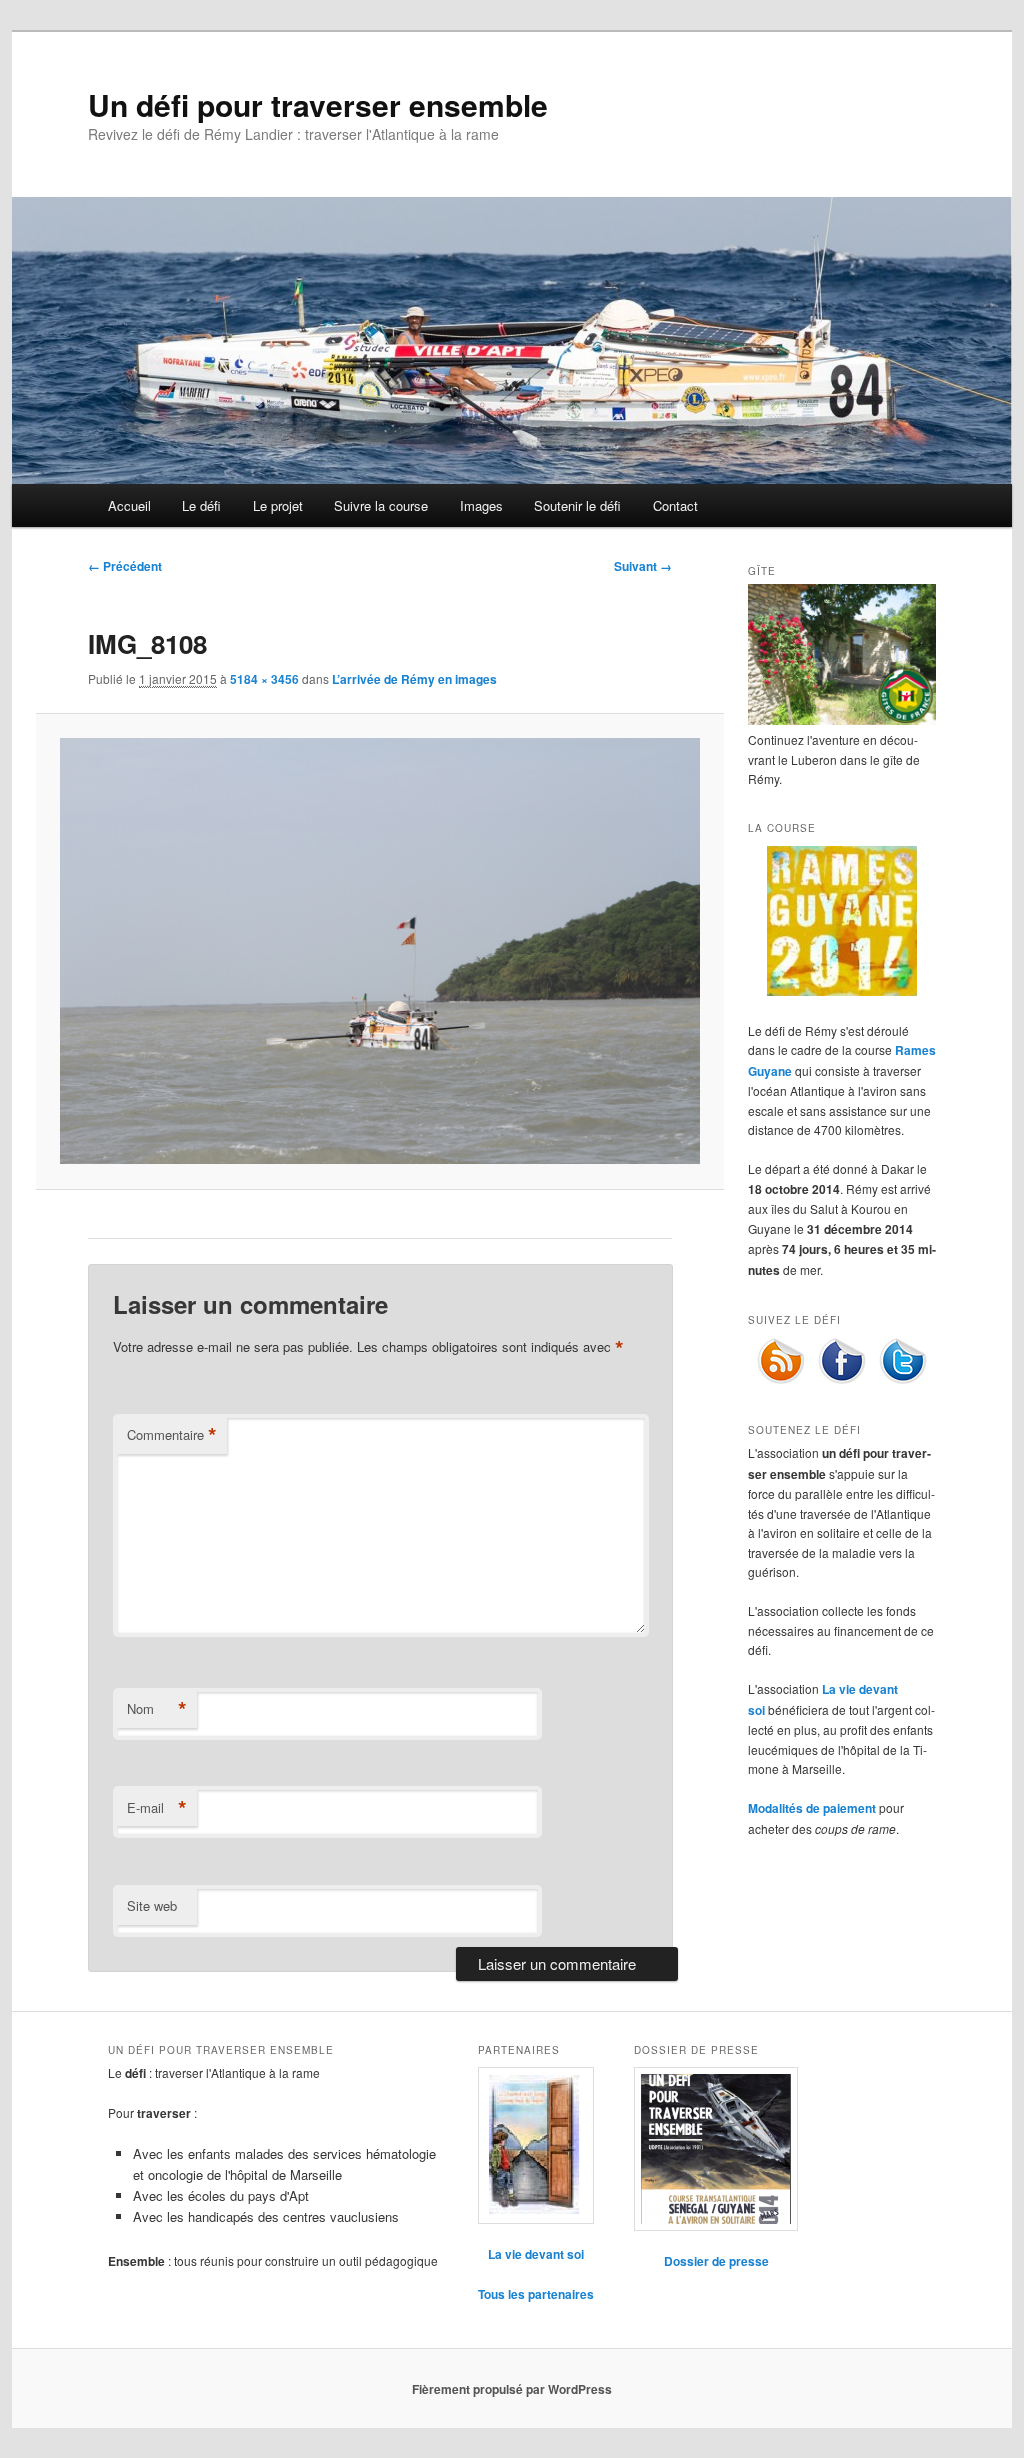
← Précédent (125, 566)
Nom (157, 1709)
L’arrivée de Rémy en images (414, 679)
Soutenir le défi (577, 505)
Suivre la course (381, 505)
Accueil (129, 505)
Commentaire (172, 1435)
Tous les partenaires (536, 2294)
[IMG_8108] (379, 951)
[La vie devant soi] (536, 2145)
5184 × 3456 (264, 679)
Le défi (201, 505)
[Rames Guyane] (842, 991)
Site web (152, 1905)
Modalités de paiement (812, 1808)
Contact (675, 505)
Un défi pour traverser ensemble (318, 104)
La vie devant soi (536, 2254)
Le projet (278, 505)
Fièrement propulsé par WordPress (512, 2389)
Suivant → (643, 566)
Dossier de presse (716, 2261)
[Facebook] (842, 1380)
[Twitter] (903, 1380)
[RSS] (781, 1380)
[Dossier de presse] (716, 2149)
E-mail (157, 1808)
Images (481, 505)
